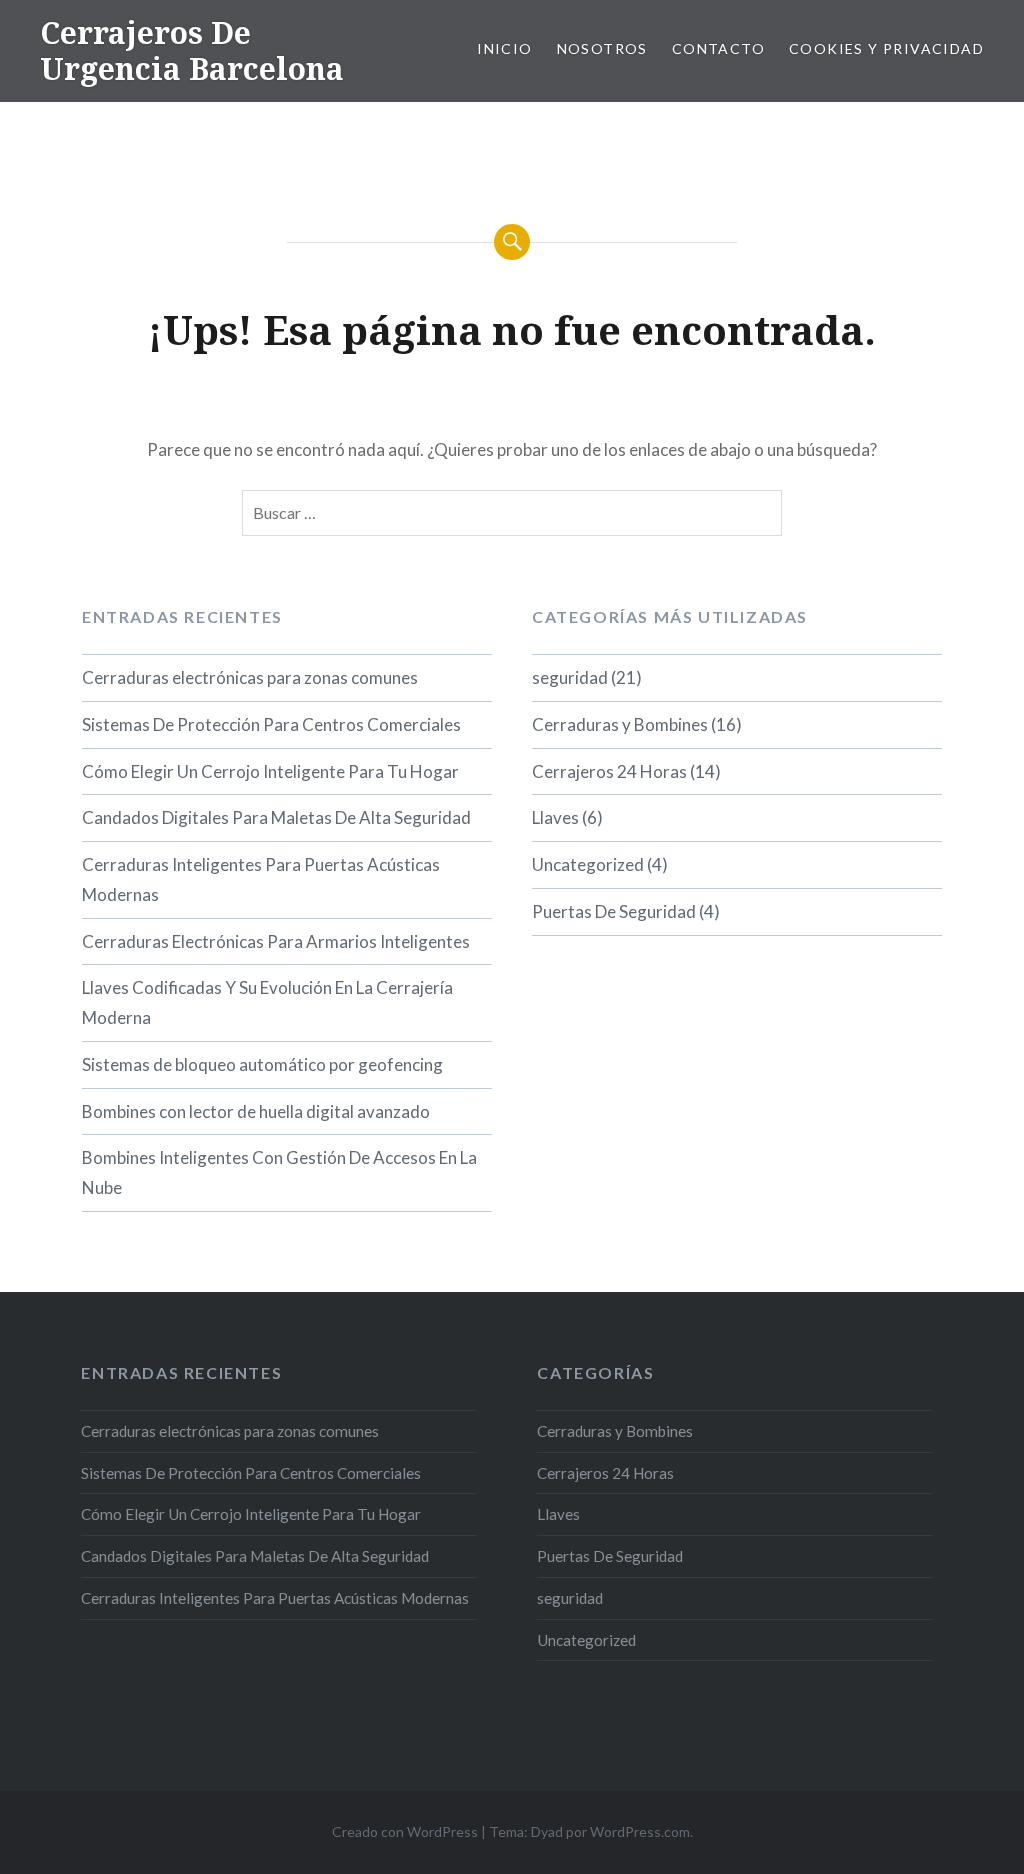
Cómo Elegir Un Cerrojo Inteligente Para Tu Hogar (270, 771)
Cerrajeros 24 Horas (609, 771)
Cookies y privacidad (886, 48)
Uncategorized (588, 864)
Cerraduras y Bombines (620, 724)
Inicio (504, 48)
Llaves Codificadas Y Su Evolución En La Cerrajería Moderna (267, 1002)
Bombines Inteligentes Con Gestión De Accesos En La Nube (279, 1172)
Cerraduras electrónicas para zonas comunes (250, 677)
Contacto (718, 48)
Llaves (555, 817)
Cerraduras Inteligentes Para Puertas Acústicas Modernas (261, 879)
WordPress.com (640, 1831)
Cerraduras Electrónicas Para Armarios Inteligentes (276, 941)
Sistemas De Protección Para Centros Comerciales (271, 724)
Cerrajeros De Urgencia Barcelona (192, 50)
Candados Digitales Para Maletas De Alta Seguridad (276, 817)
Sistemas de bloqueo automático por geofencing (262, 1064)
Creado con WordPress (405, 1831)
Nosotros (602, 48)
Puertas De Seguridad (614, 911)
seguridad (570, 677)
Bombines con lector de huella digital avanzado (256, 1111)
